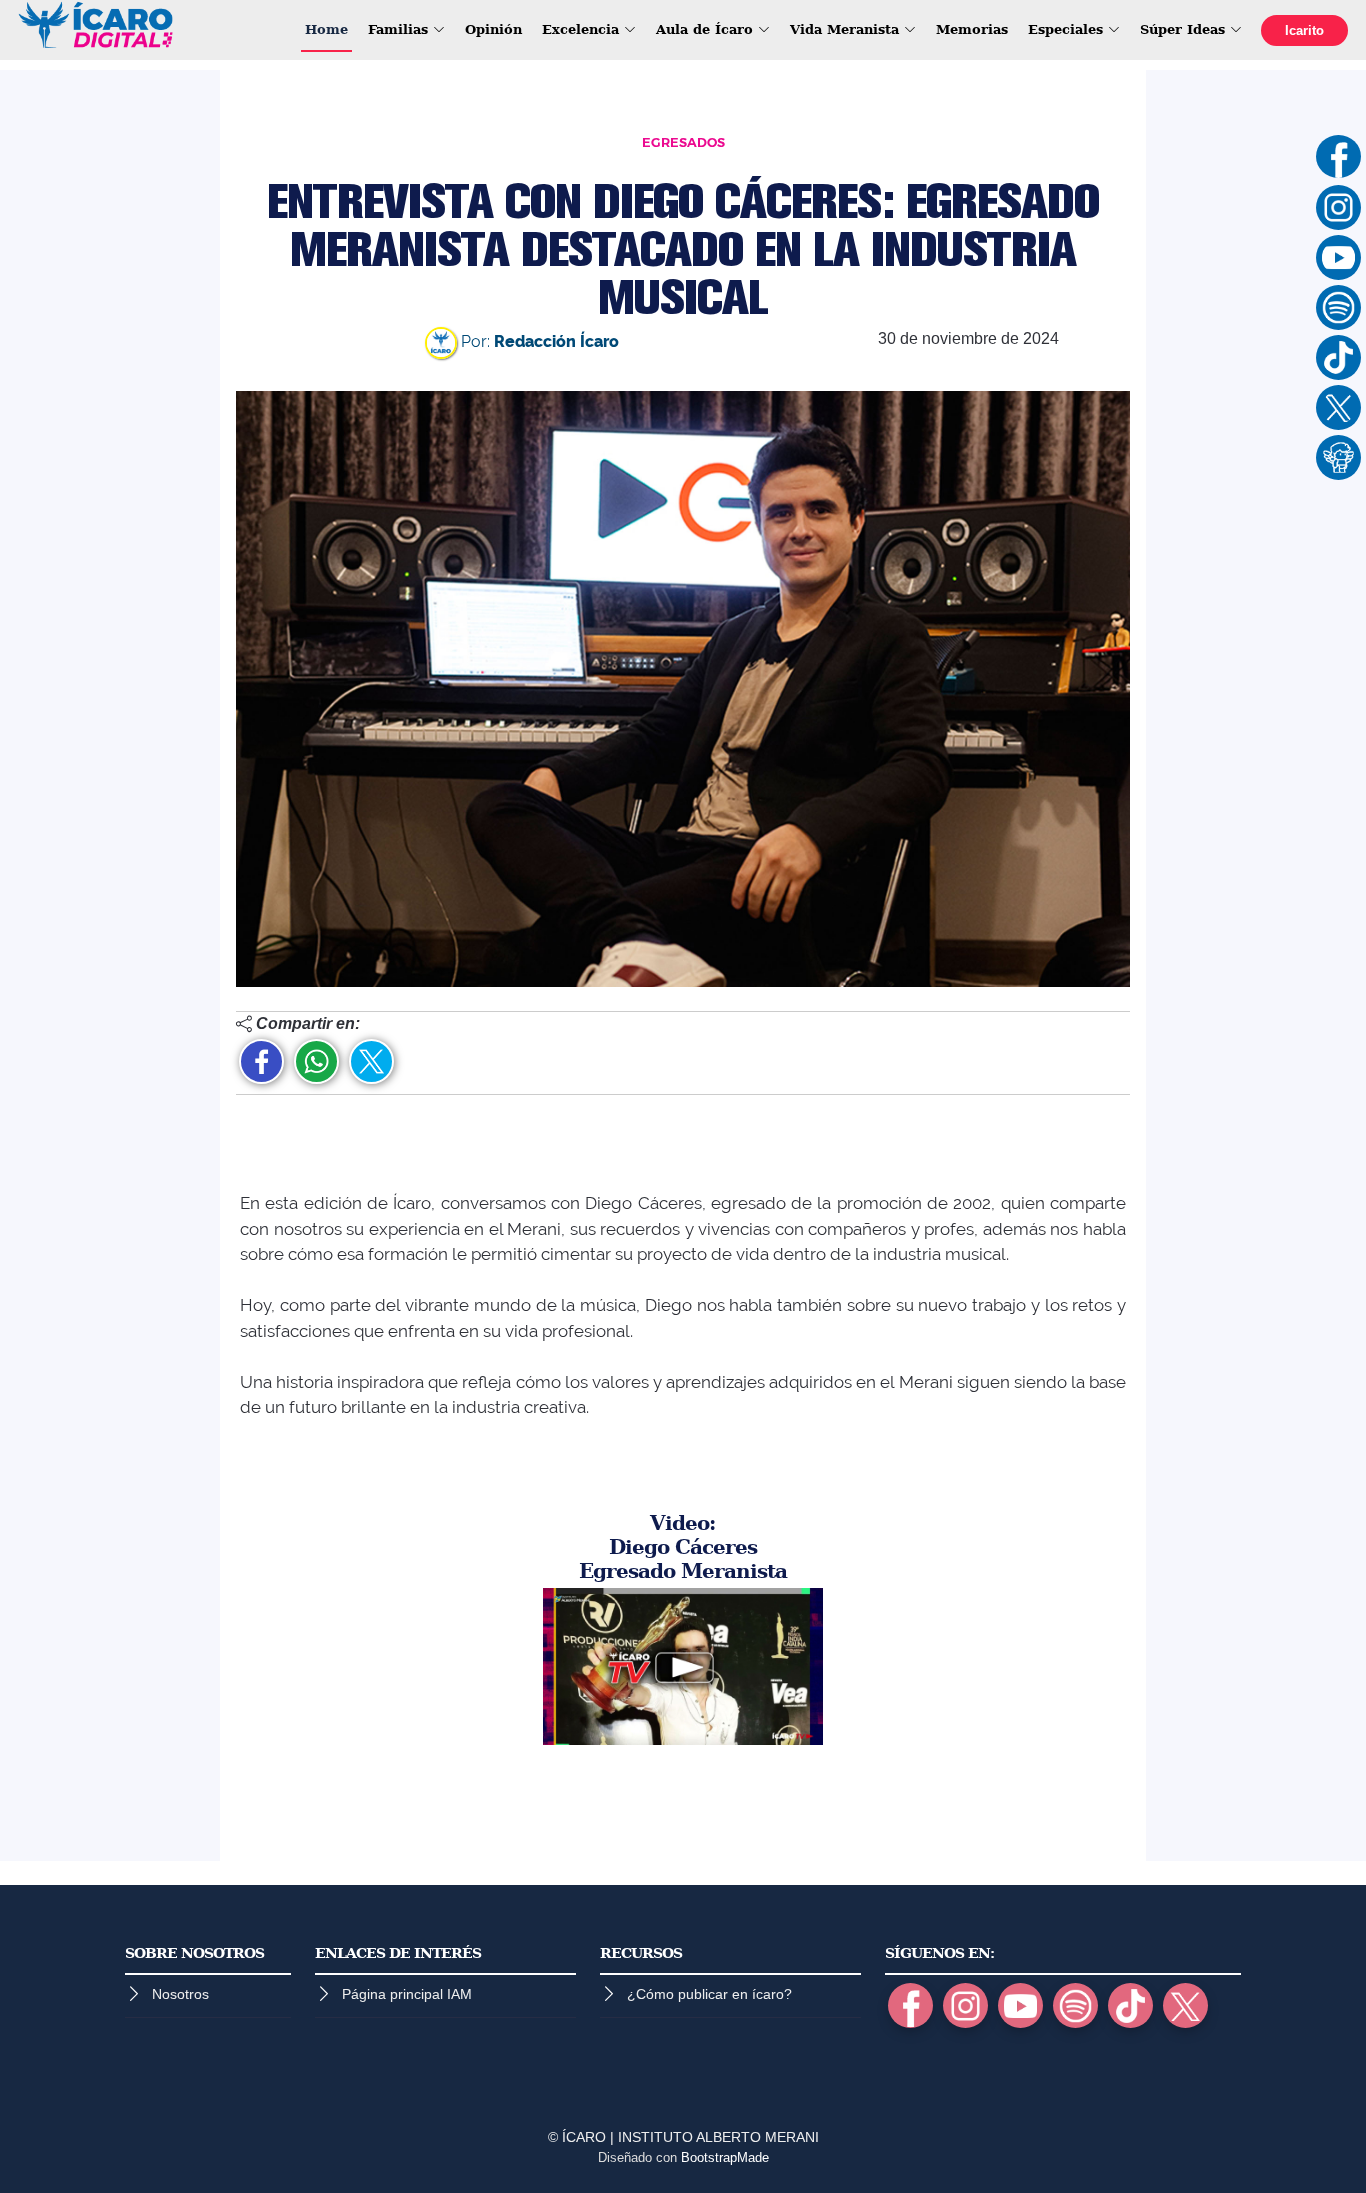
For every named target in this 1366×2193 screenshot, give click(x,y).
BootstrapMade (725, 2157)
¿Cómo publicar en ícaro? (709, 1994)
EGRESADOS (683, 142)
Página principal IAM (407, 1994)
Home (326, 29)
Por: (538, 341)
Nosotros (180, 1994)
